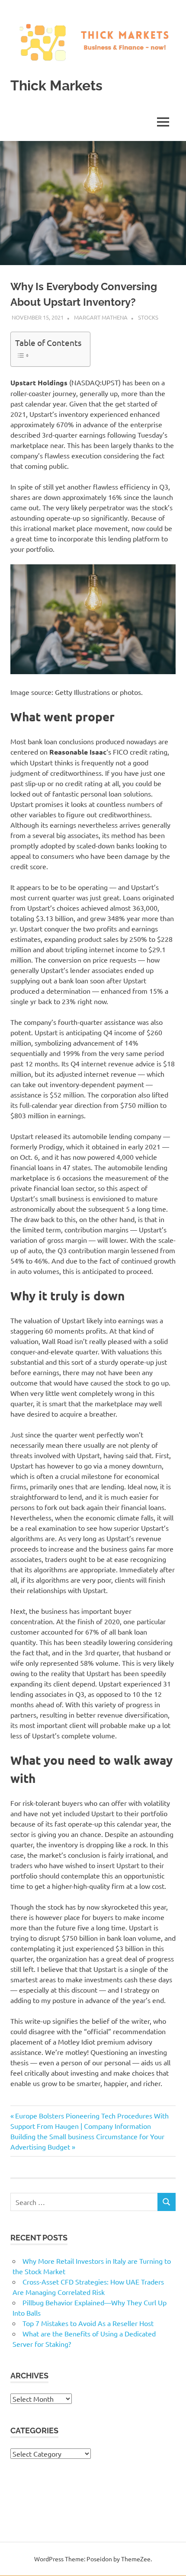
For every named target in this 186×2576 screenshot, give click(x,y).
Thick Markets (56, 85)
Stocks (148, 317)
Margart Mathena (101, 317)
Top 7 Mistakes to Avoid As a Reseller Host (88, 2323)
